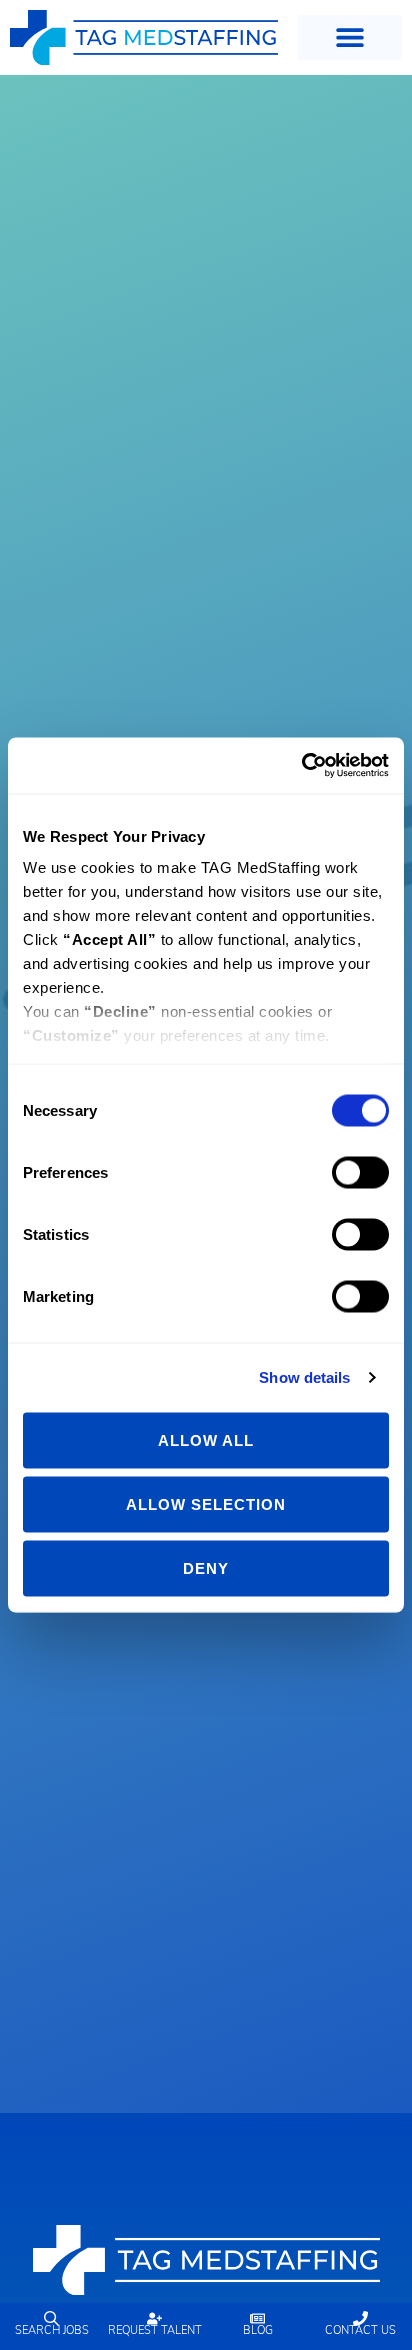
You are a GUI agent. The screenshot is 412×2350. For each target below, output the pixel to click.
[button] (350, 37)
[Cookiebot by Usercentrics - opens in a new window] (301, 766)
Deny (206, 1567)
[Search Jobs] (51, 2318)
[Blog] (257, 2318)
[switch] (360, 1172)
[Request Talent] (154, 2318)
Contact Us (360, 2331)
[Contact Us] (360, 2318)
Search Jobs (52, 2331)
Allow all (206, 1439)
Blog (258, 2331)
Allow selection (206, 1503)
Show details (304, 1377)
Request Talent (155, 2331)
